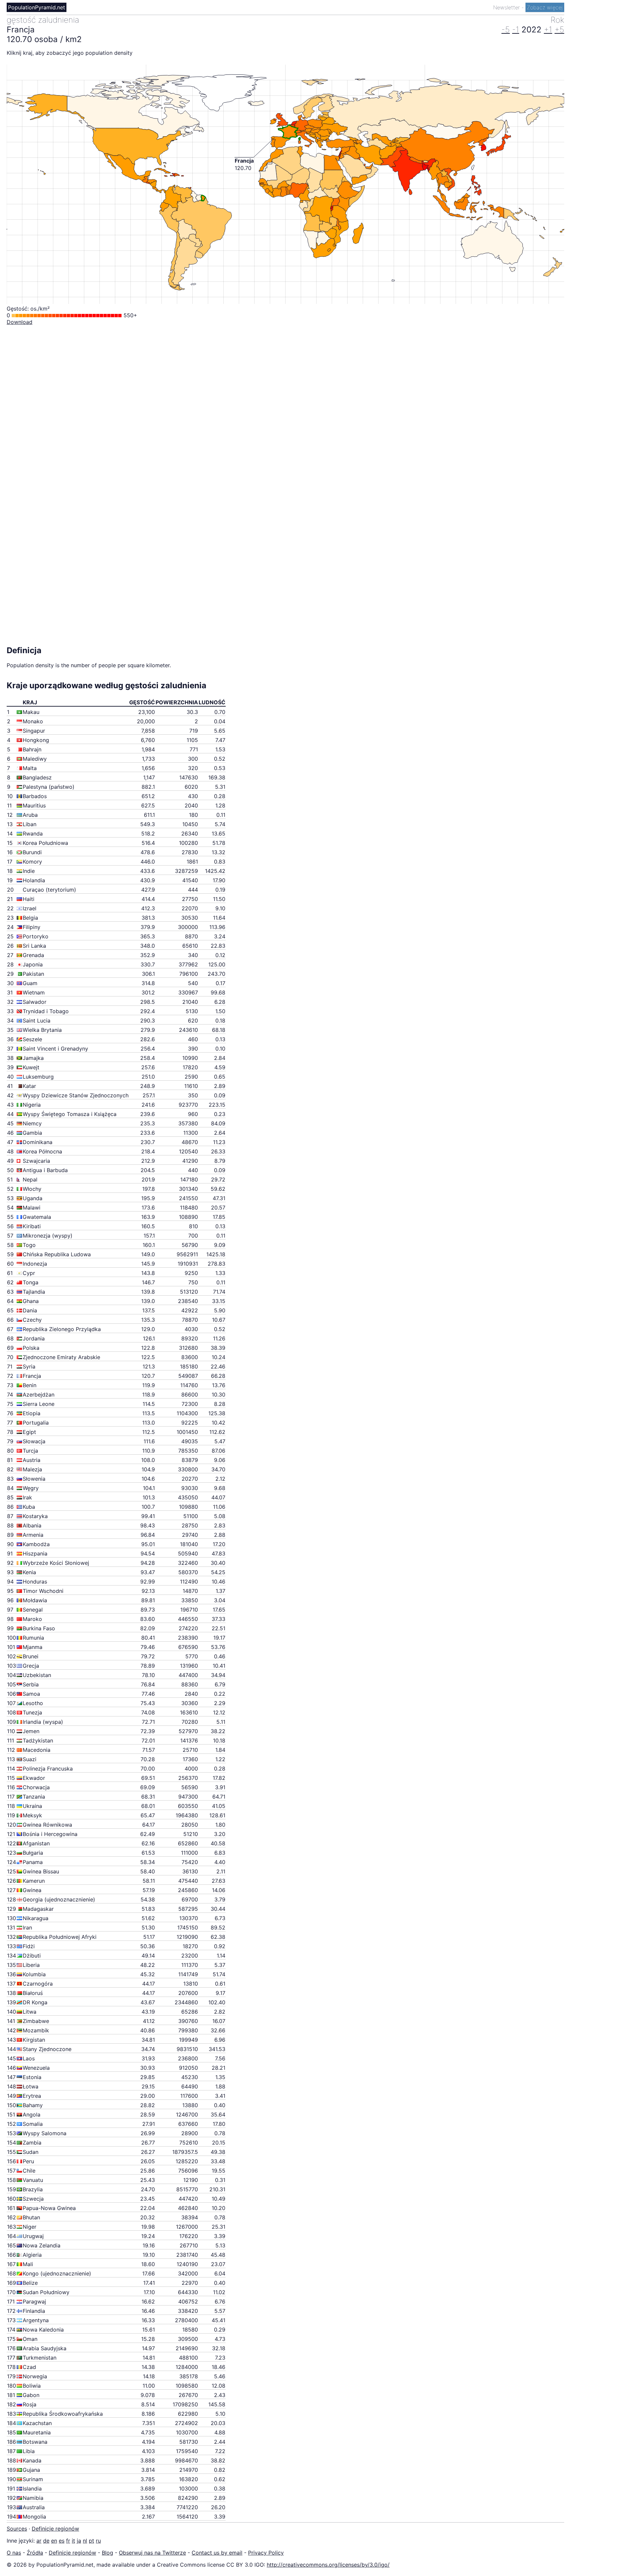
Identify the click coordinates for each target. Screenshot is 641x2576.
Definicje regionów (55, 2529)
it (73, 2541)
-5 (506, 30)
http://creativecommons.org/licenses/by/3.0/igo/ (328, 2565)
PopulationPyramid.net (37, 7)
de (46, 2541)
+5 (559, 30)
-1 (516, 30)
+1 (548, 30)
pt (91, 2541)
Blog (108, 2553)
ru (98, 2541)
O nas (14, 2553)
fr (68, 2541)
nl (85, 2541)
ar (39, 2541)
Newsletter (507, 7)
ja (79, 2541)
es (62, 2541)
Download (20, 322)
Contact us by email (217, 2553)
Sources (17, 2529)
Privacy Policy (266, 2553)
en (54, 2541)
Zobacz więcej (545, 7)
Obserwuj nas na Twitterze (152, 2553)
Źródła (35, 2553)
